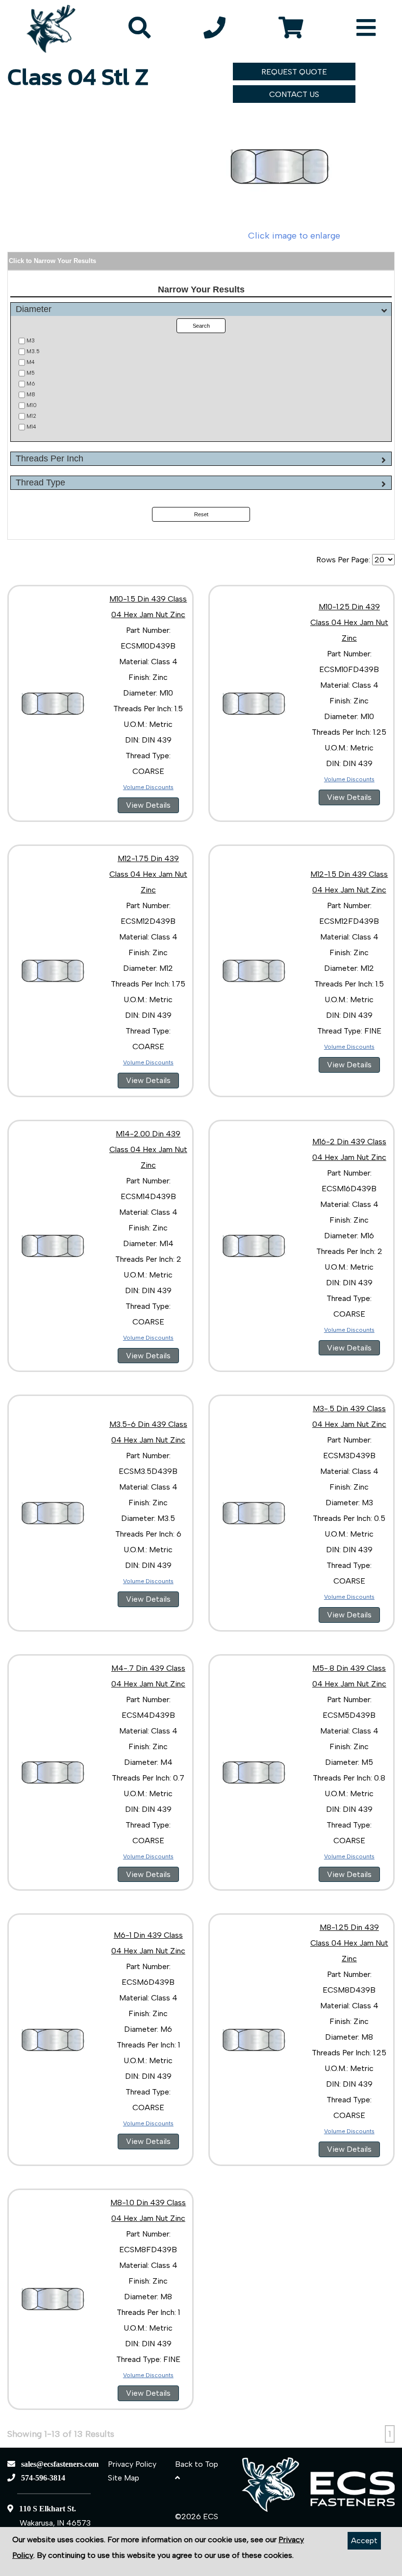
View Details (148, 805)
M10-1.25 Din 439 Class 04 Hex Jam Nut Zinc (349, 622)
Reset (201, 514)
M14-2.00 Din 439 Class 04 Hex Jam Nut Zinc (148, 1149)
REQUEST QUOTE (294, 72)
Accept (364, 2540)
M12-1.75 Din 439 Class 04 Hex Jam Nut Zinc (148, 874)
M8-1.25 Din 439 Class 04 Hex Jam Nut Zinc (349, 1943)
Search (201, 326)
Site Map (124, 2478)
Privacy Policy (132, 2464)
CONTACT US (294, 94)
